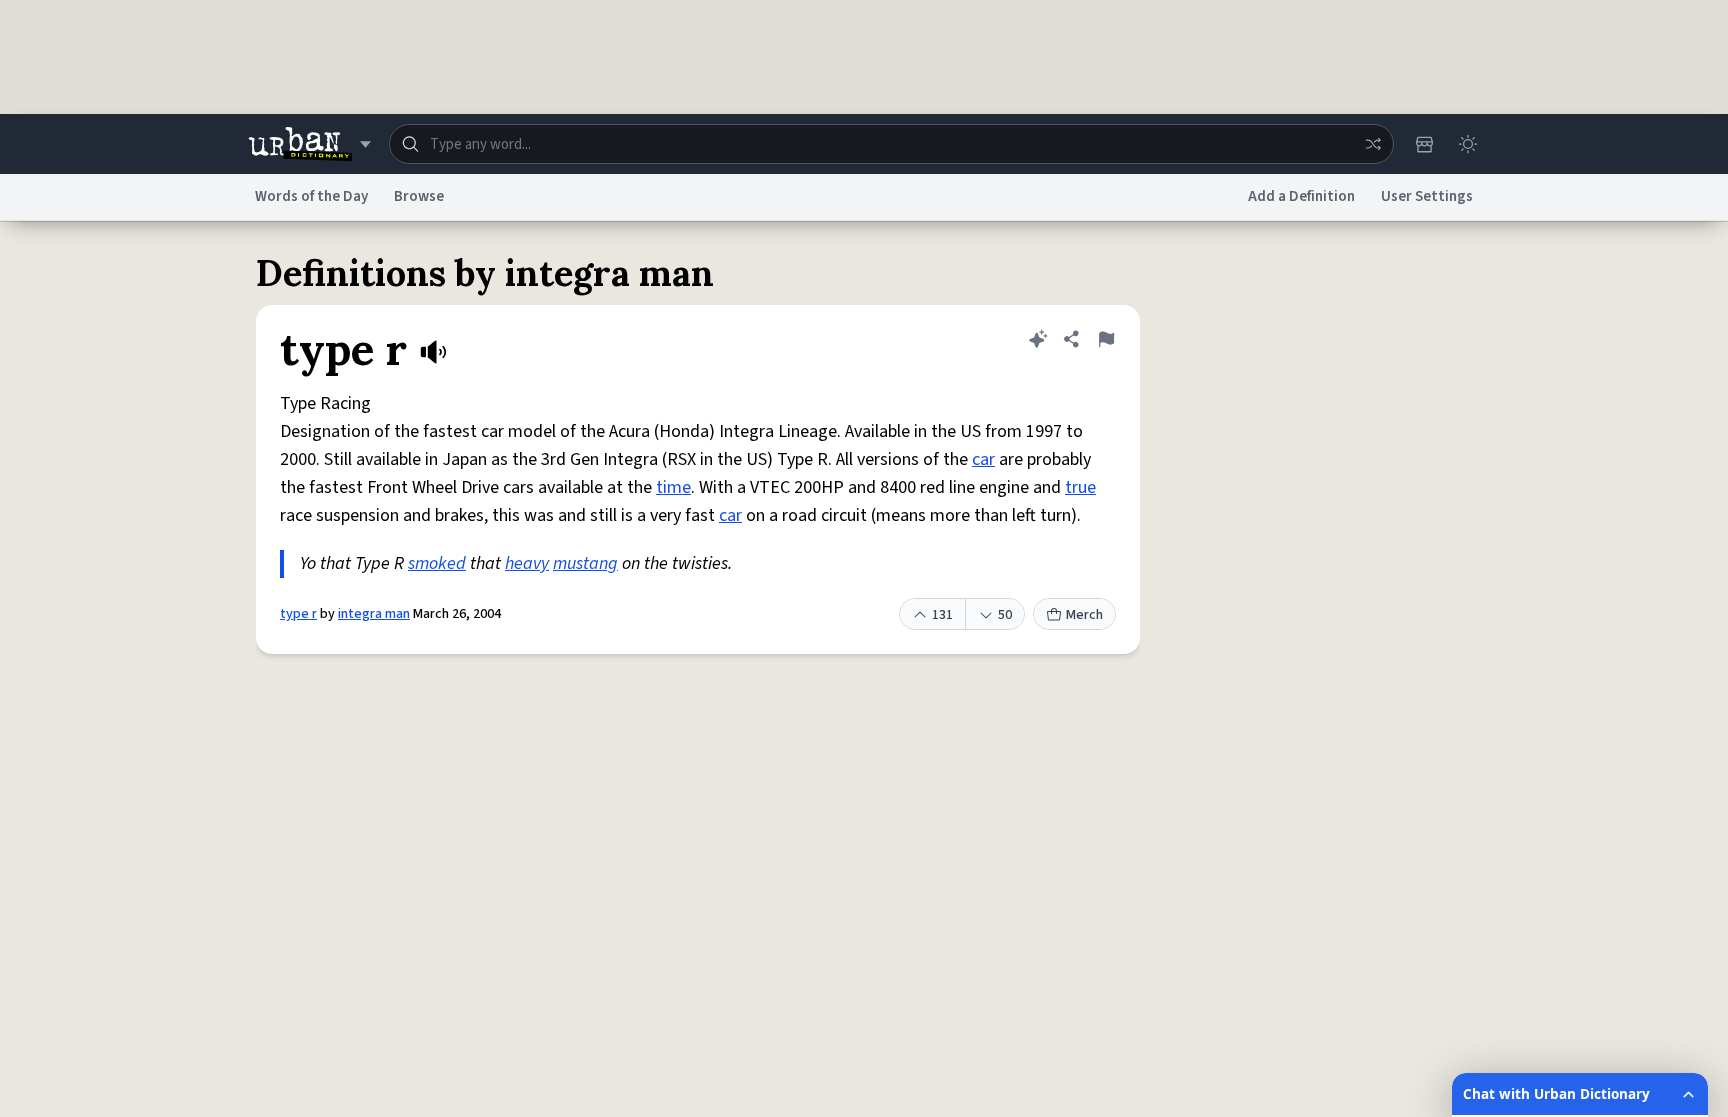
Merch (1084, 615)
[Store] (1424, 144)
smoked (437, 563)
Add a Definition (1301, 196)
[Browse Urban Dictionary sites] (309, 144)
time (673, 487)
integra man (374, 614)
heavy (527, 563)
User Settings (1427, 196)
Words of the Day (311, 196)
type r (298, 614)
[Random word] (1373, 144)
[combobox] (891, 144)
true (1080, 487)
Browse (419, 196)
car (983, 459)
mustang (585, 563)
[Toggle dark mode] (1468, 144)
